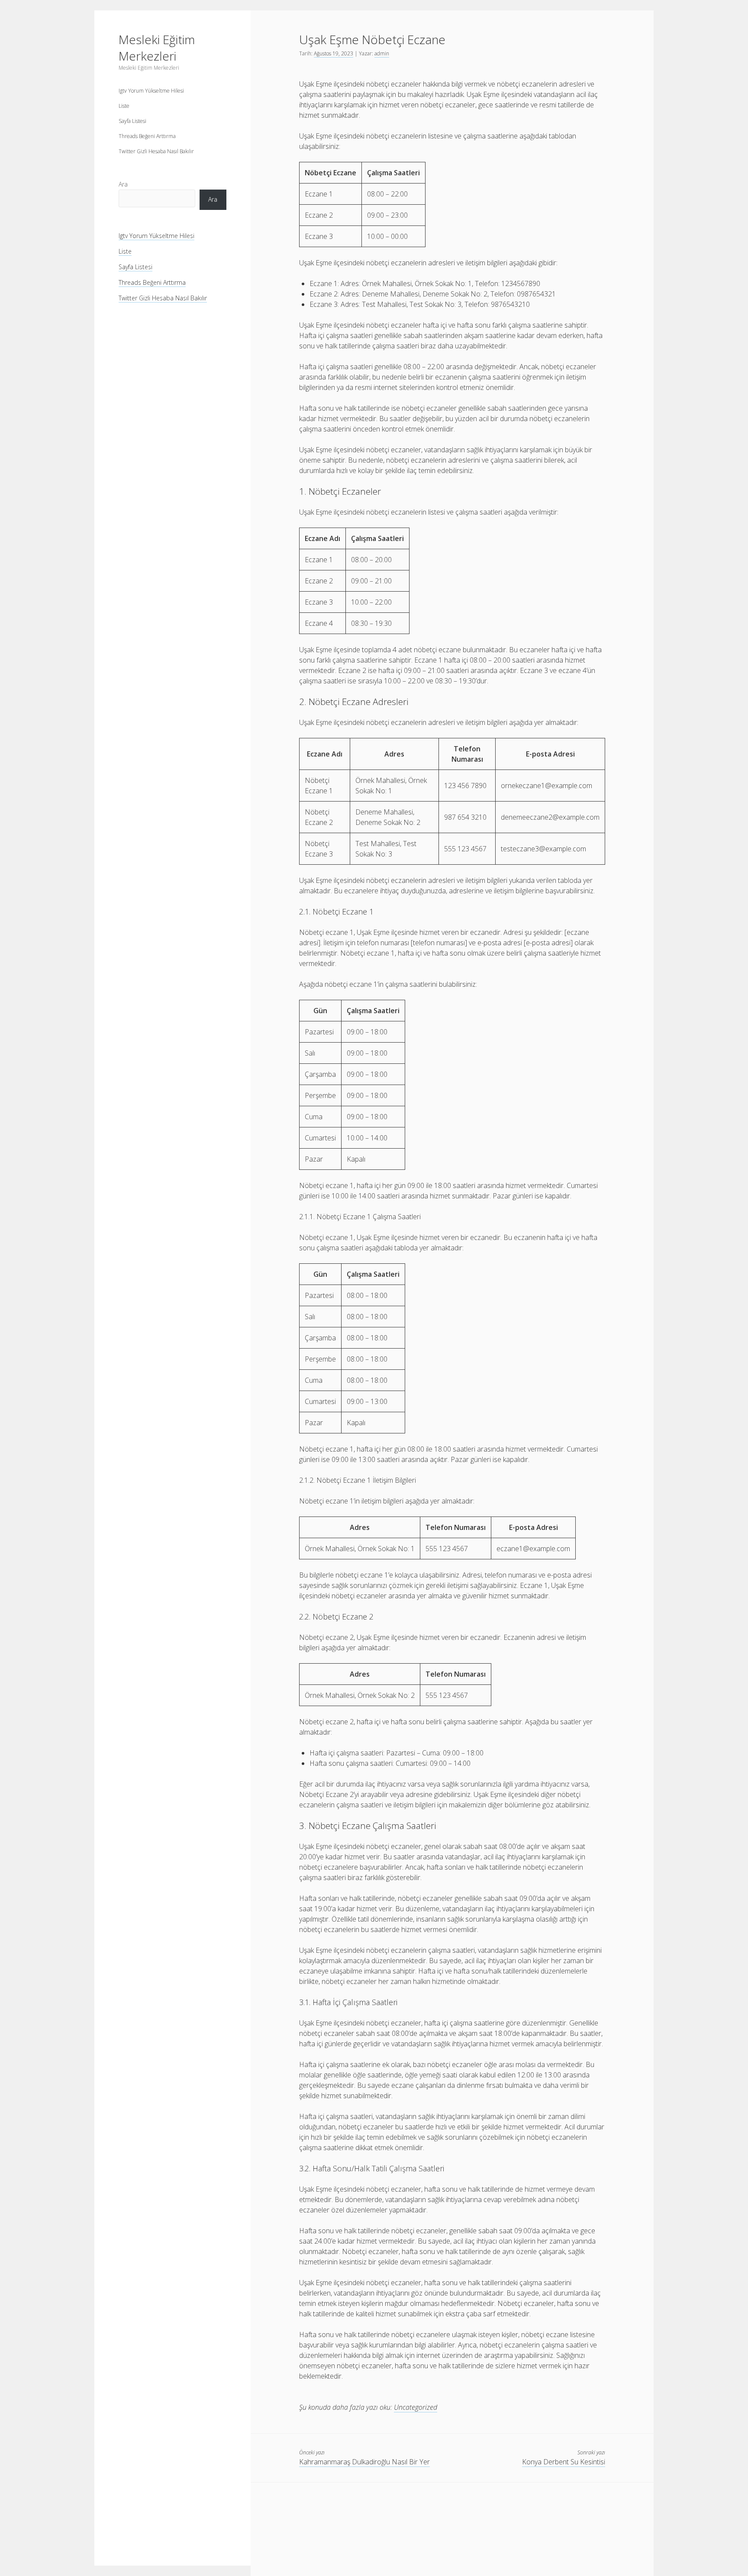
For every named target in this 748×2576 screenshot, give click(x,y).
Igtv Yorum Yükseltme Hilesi (151, 91)
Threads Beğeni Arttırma (147, 136)
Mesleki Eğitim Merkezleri (157, 48)
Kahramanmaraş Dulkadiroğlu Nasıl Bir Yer (364, 2462)
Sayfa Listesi (132, 121)
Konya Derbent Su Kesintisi (564, 2462)
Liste (124, 106)
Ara (123, 184)
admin (382, 53)
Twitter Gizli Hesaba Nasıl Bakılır (156, 151)
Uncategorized (416, 2407)
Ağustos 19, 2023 (334, 53)
